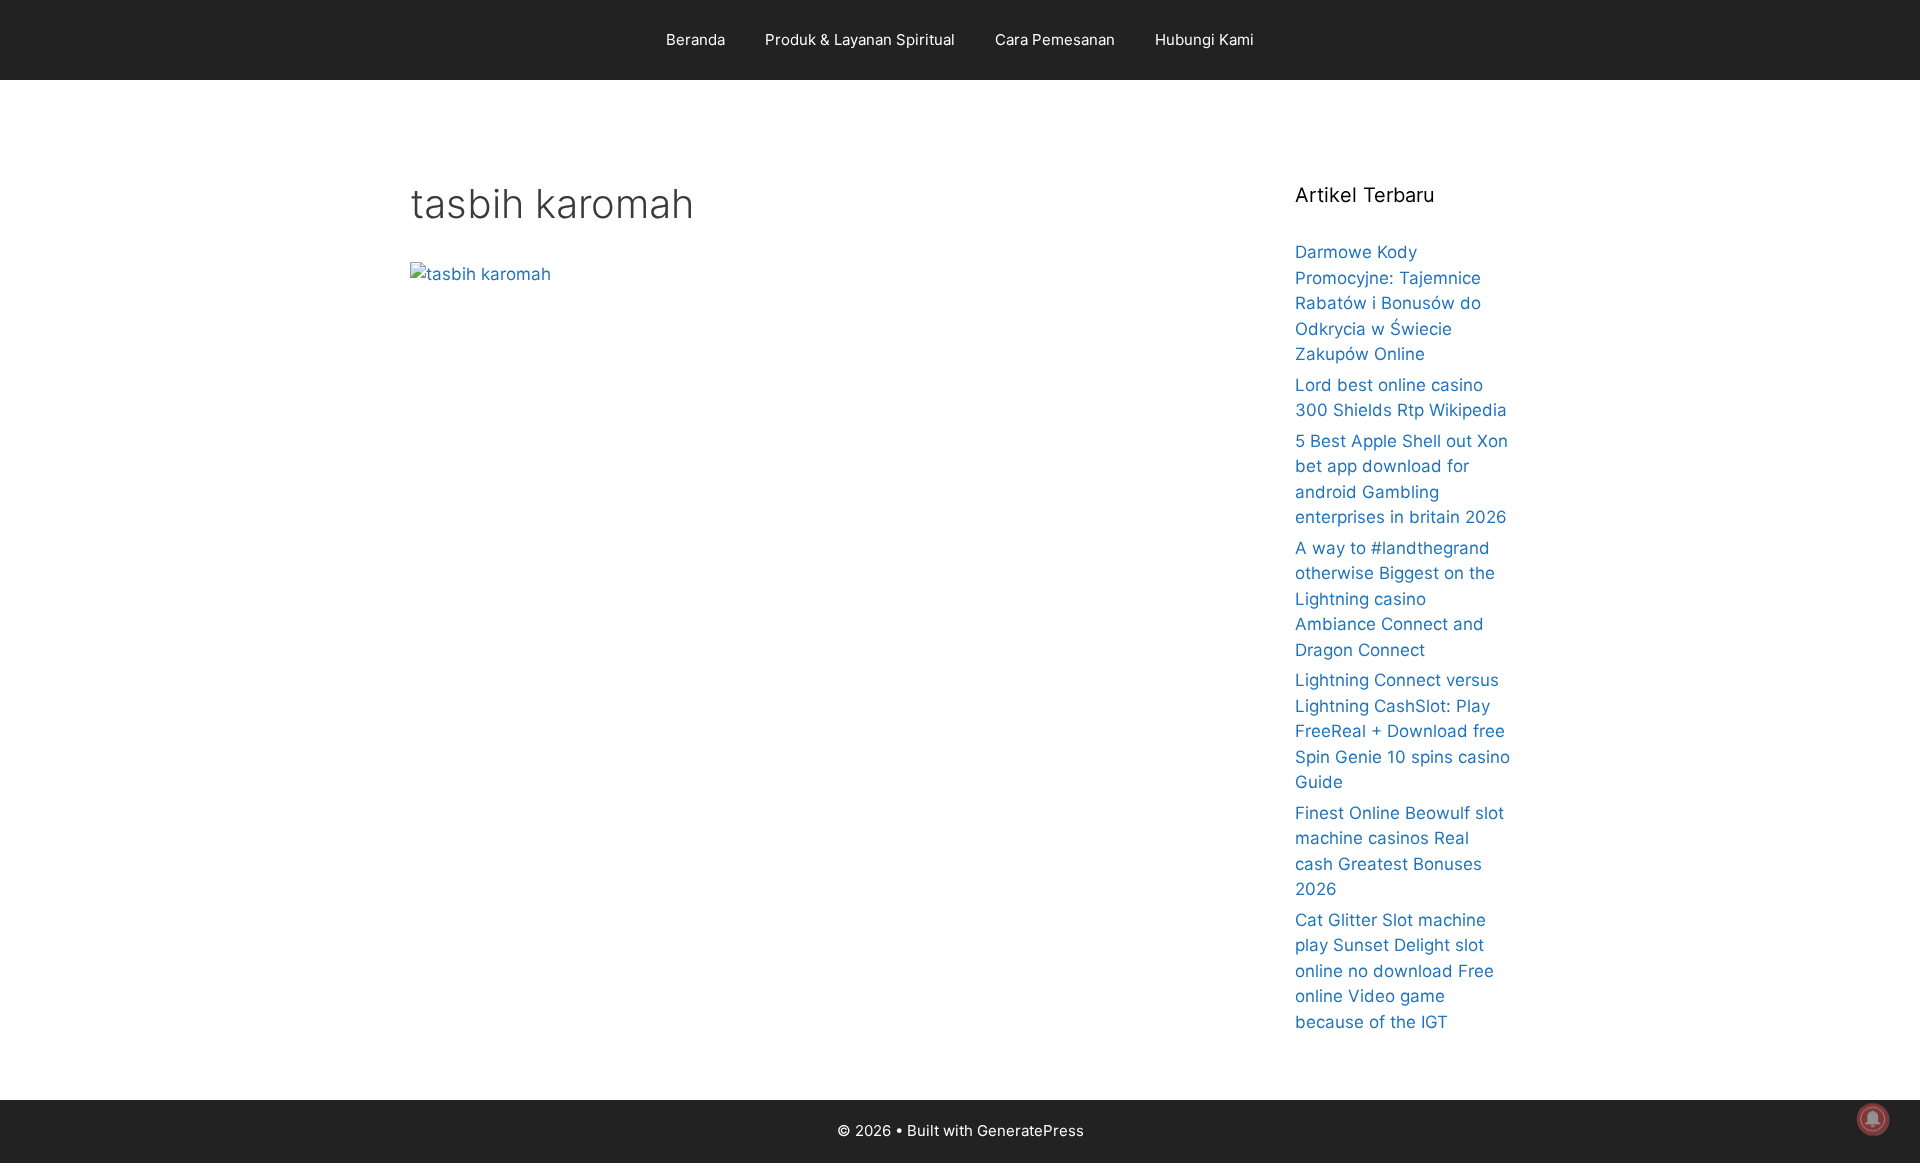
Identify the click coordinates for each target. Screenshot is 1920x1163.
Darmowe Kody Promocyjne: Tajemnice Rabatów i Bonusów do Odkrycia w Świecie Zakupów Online (1388, 303)
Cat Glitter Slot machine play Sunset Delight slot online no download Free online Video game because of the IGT (1394, 971)
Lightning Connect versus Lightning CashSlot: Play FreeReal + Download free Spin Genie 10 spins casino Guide (1402, 731)
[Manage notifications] (1873, 1119)
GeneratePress (1030, 1130)
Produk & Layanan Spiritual (860, 39)
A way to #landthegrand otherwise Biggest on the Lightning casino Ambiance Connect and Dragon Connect (1395, 599)
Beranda (695, 39)
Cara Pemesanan (1055, 39)
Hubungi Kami (1204, 39)
